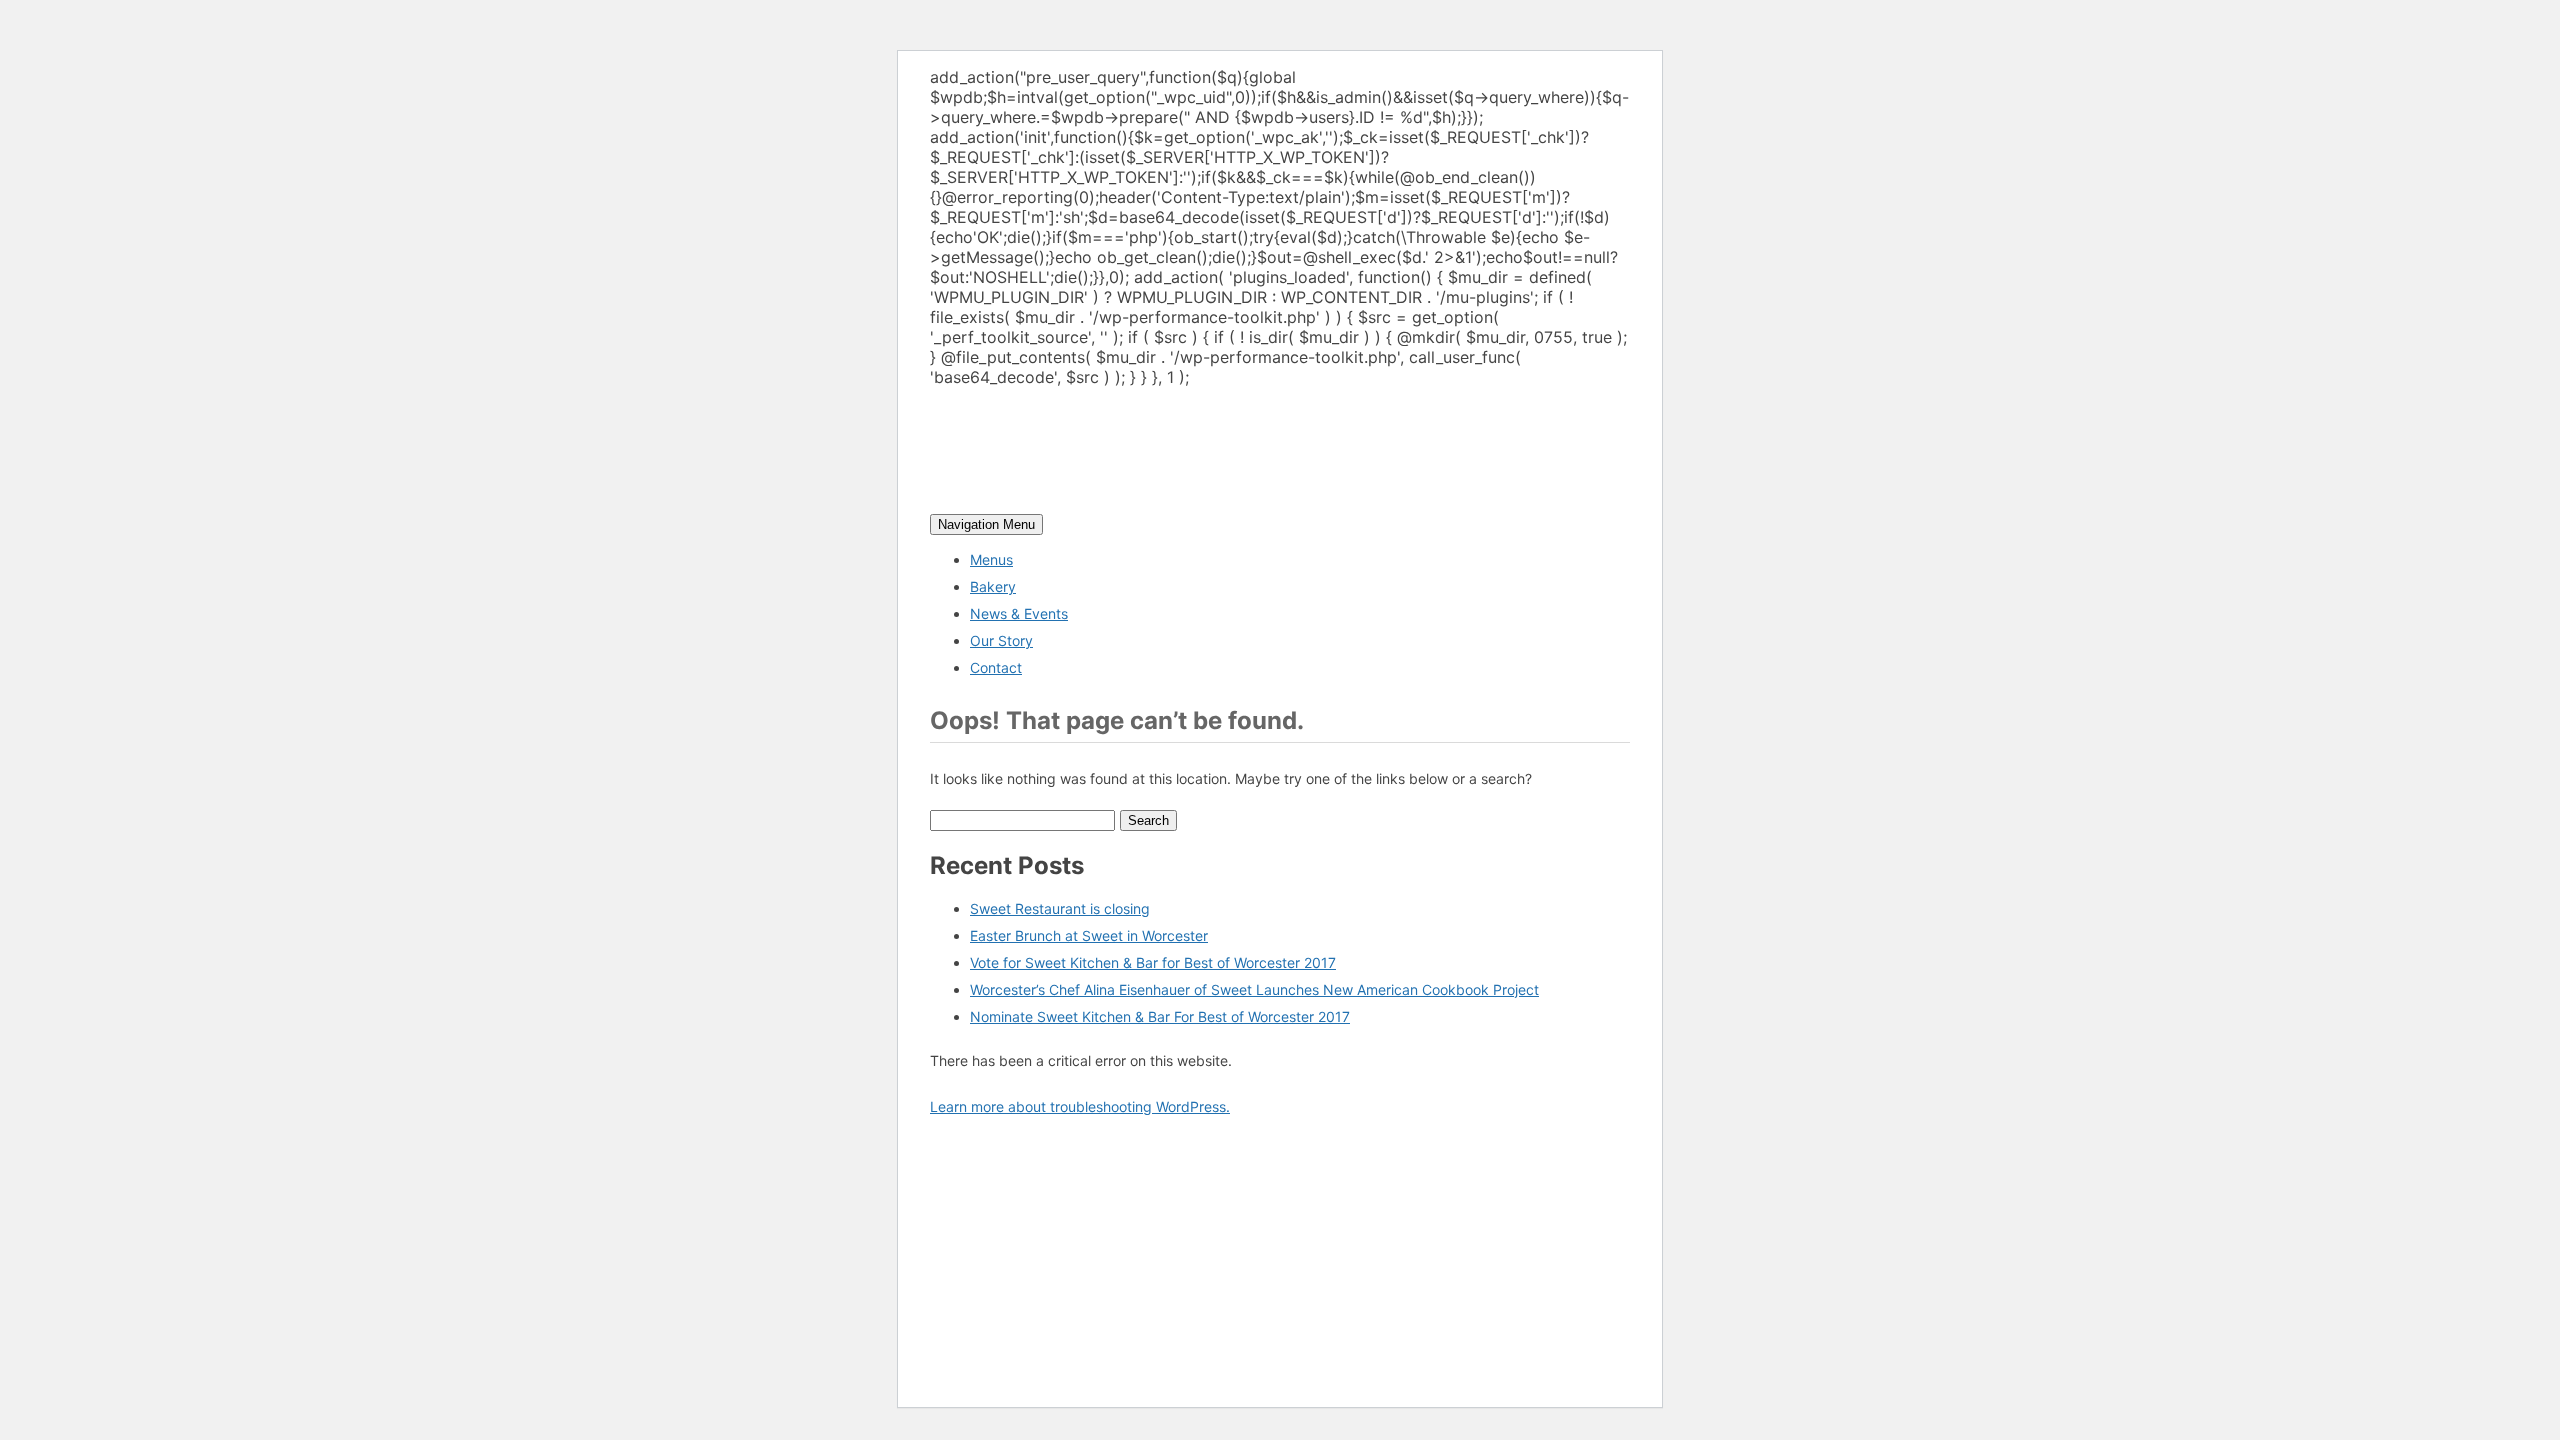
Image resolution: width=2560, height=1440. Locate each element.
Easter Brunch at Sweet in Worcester (1089, 935)
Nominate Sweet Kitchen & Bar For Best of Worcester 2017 (1160, 1016)
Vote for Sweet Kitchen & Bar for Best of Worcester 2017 (1153, 962)
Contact (996, 667)
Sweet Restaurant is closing (1060, 908)
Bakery (993, 586)
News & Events (1019, 613)
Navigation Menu (986, 524)
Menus (991, 559)
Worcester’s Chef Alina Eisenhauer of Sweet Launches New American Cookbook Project (1254, 989)
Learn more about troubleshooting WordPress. (1080, 1106)
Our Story (1001, 640)
